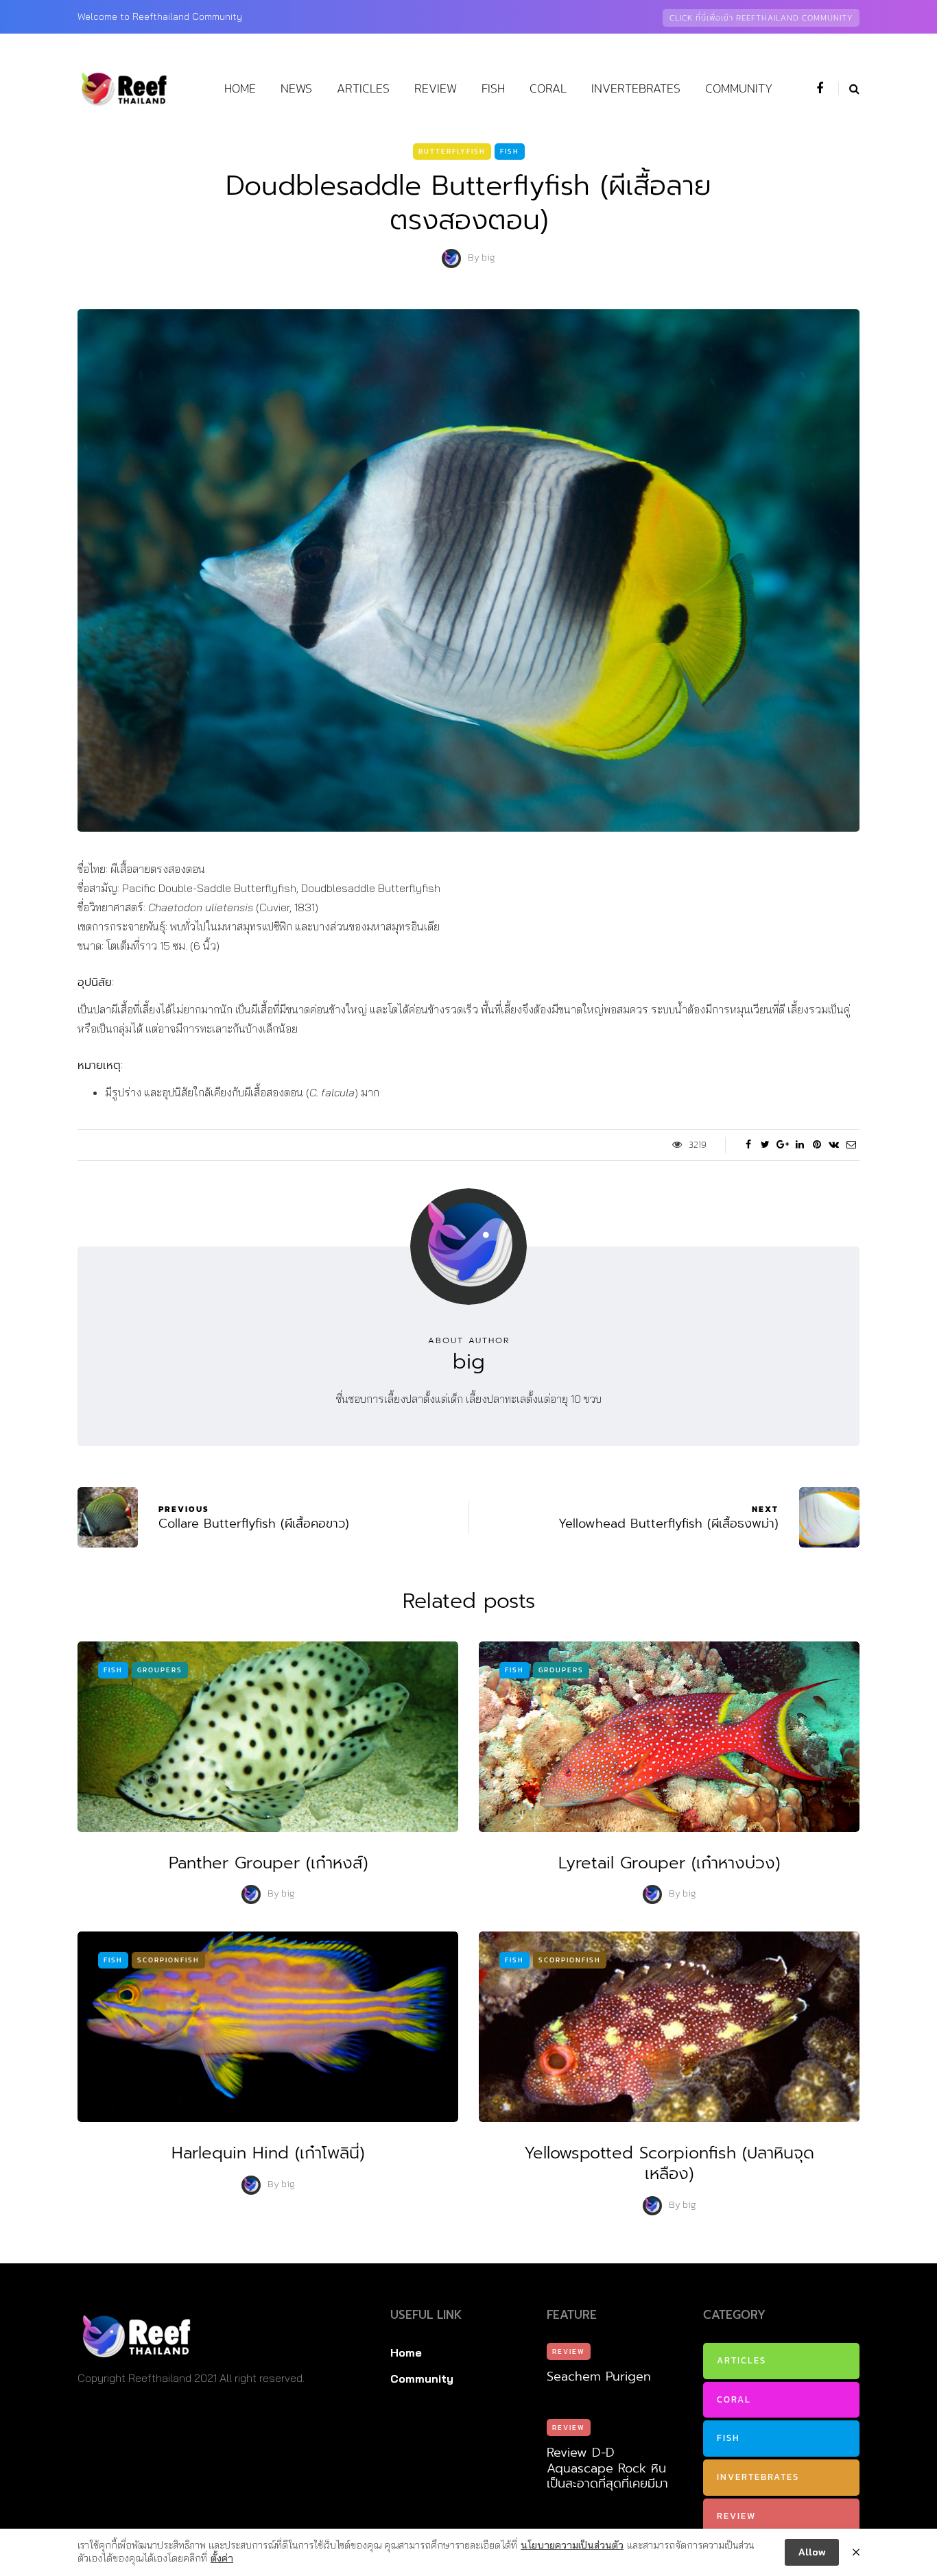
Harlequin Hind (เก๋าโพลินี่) (268, 2153)
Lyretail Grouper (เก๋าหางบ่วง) (669, 1863)
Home (240, 88)
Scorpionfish (168, 1960)
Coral (548, 88)
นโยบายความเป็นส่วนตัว (572, 2545)
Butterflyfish (452, 151)
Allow (812, 2552)
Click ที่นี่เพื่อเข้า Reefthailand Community (761, 18)
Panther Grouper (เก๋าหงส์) (268, 1863)
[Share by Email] (851, 1145)
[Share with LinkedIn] (799, 1145)
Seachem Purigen (599, 2376)
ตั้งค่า (222, 2558)
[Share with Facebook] (748, 1145)
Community (739, 88)
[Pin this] (817, 1145)
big (488, 258)
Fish (493, 88)
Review (436, 88)
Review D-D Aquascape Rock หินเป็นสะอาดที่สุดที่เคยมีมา (607, 2468)
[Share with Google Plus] (782, 1145)
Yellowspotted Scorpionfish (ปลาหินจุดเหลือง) (669, 2163)
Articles (363, 88)
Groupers (160, 1670)
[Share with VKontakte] (834, 1145)
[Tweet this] (765, 1145)
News (296, 88)
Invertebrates (636, 88)
